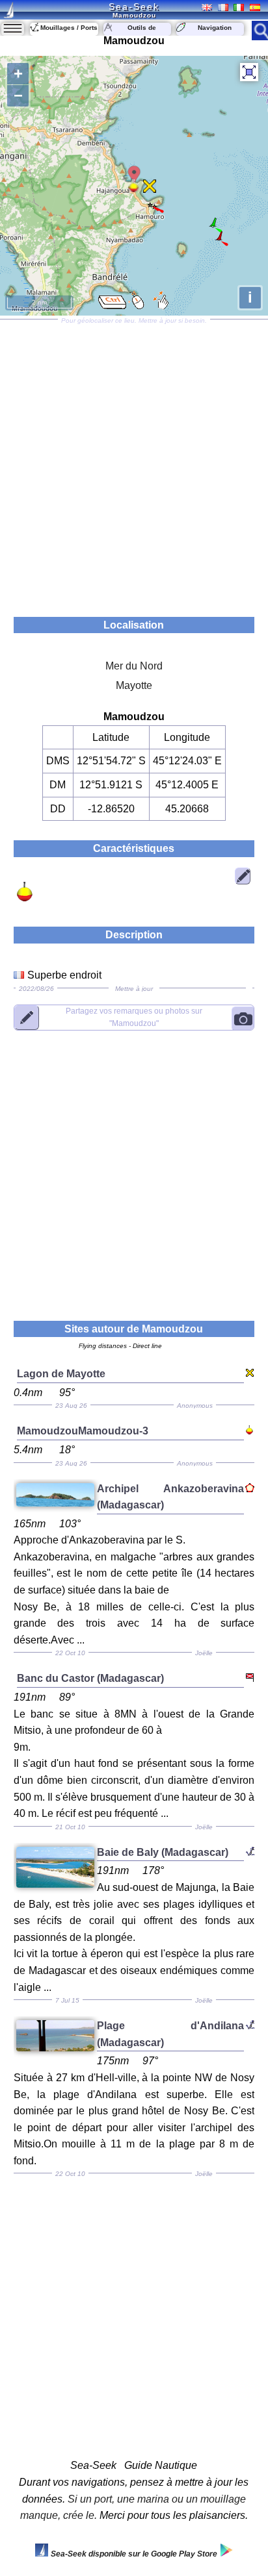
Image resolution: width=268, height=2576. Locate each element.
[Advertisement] (134, 464)
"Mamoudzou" (134, 1017)
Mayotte (134, 685)
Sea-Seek (134, 6)
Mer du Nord (134, 666)
